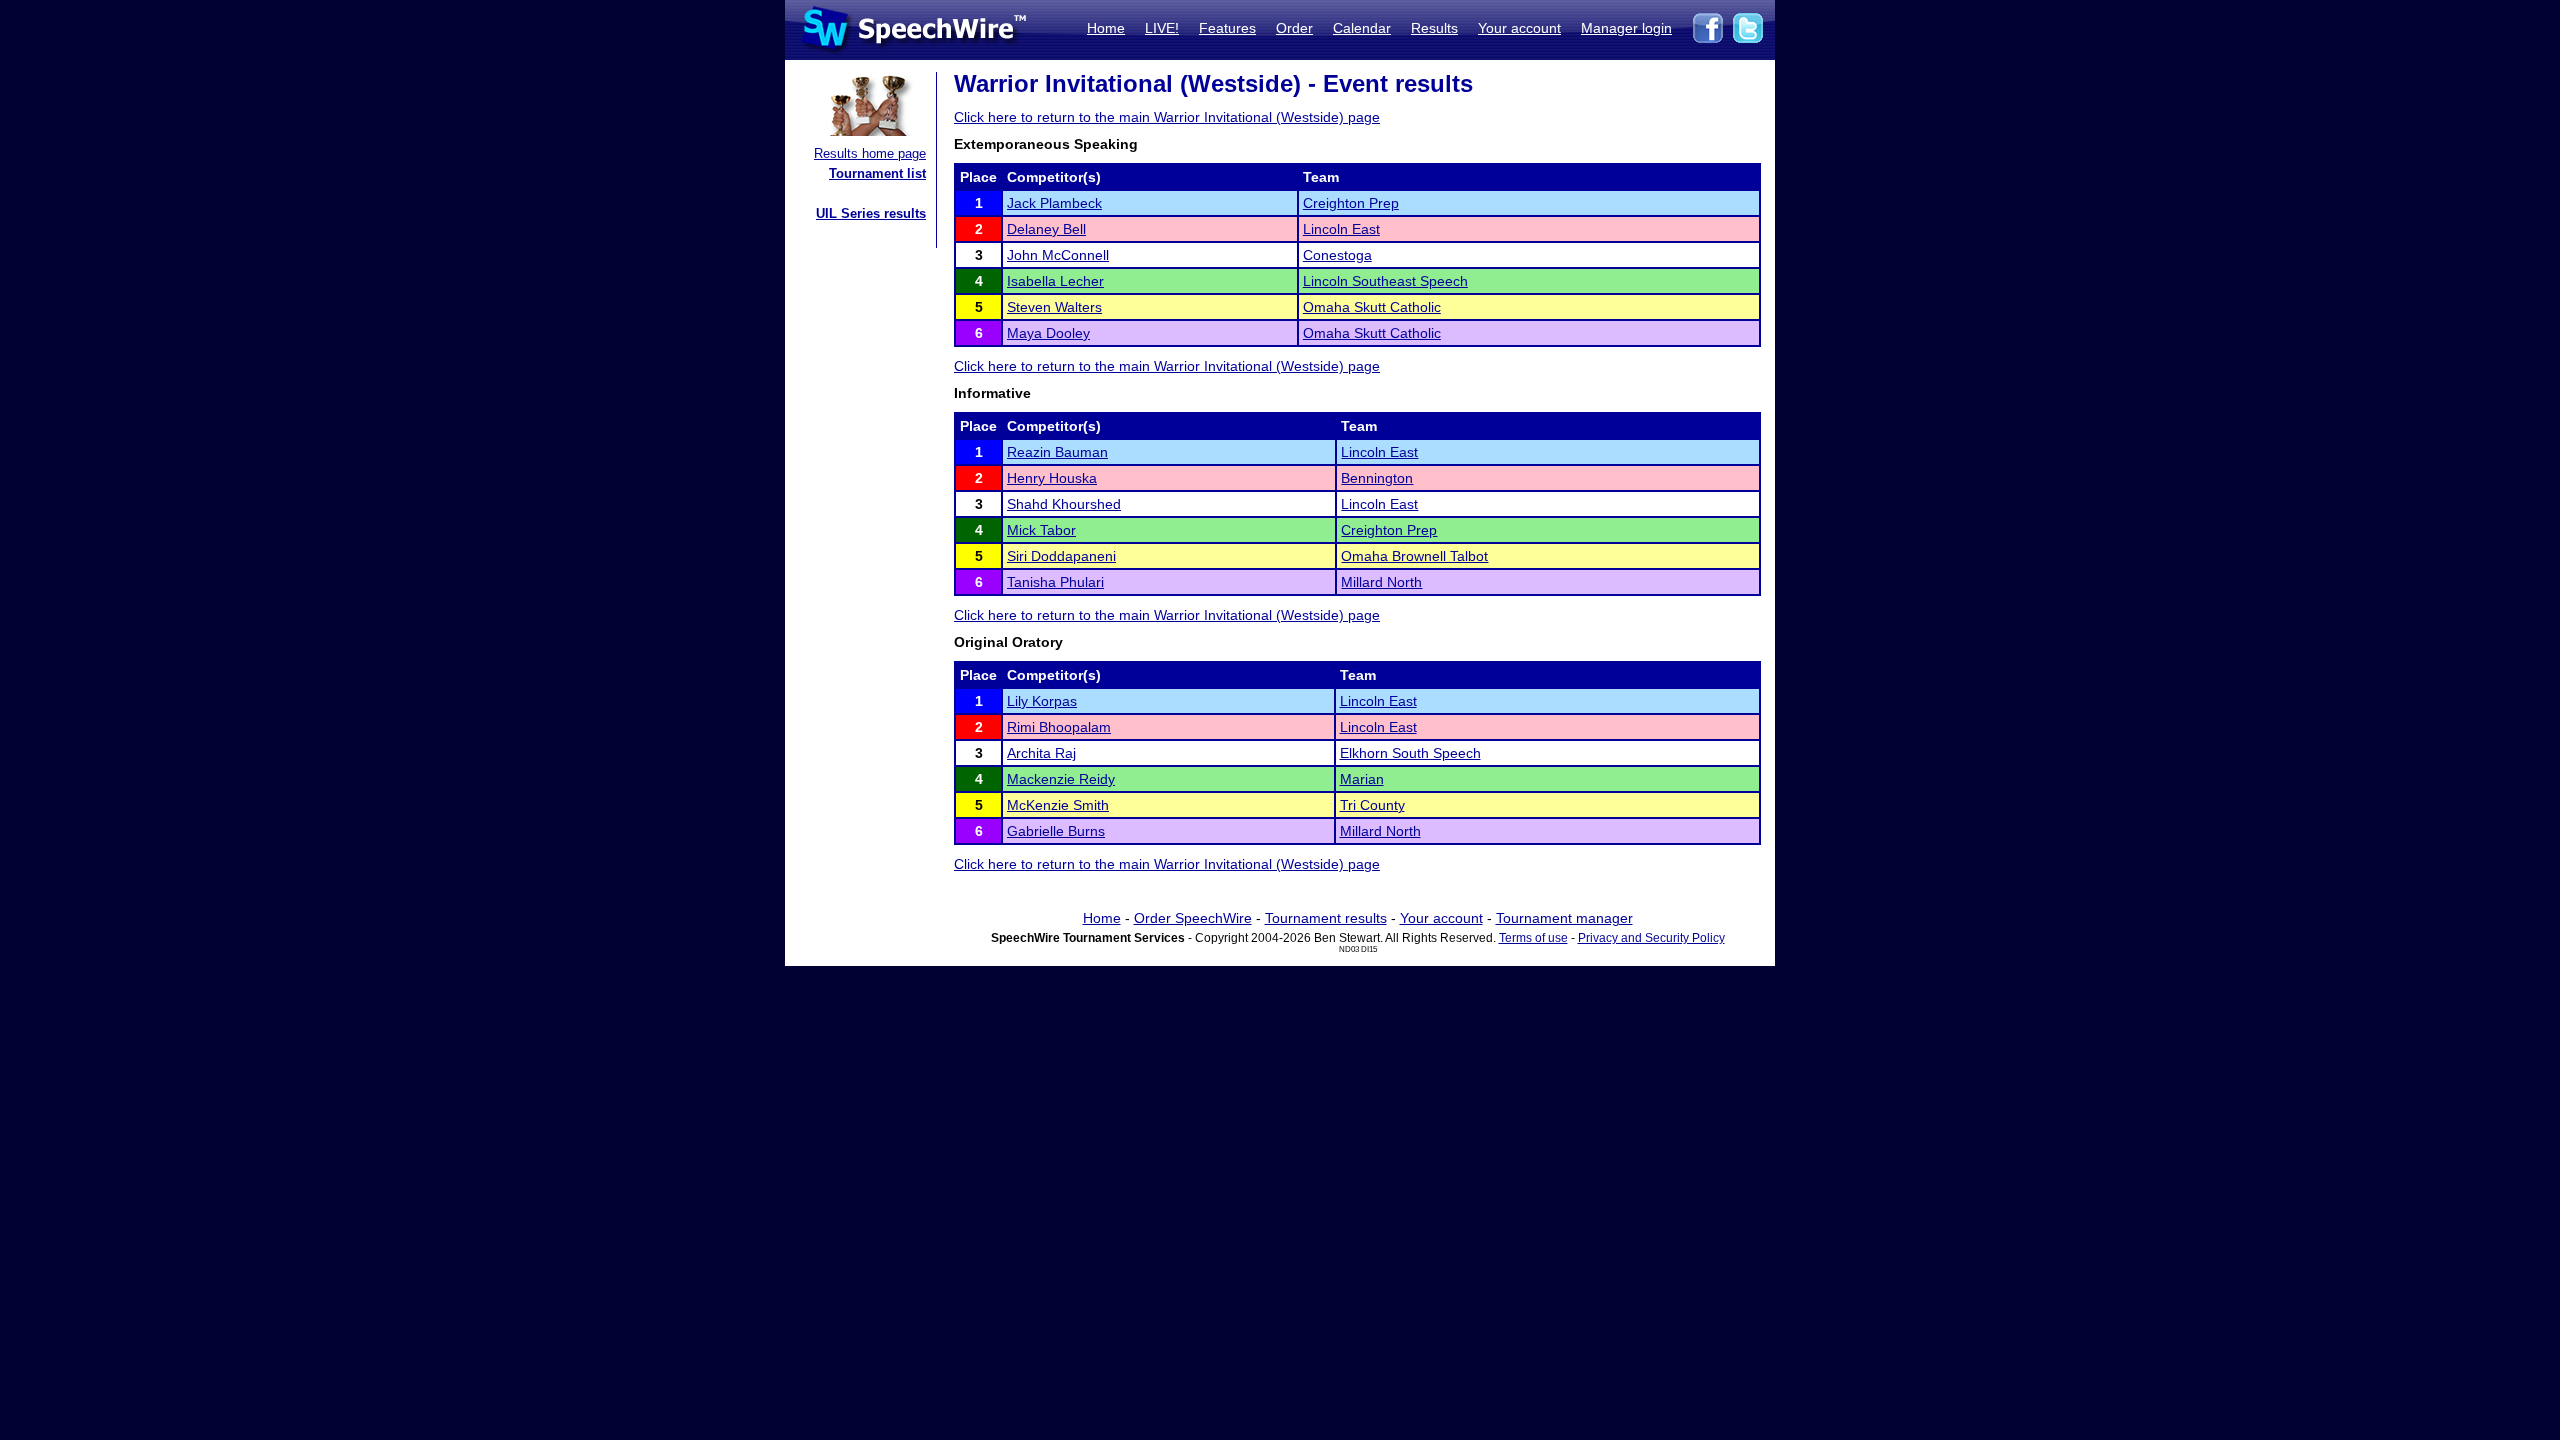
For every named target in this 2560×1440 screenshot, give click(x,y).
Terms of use (1533, 938)
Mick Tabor (1041, 530)
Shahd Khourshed (1064, 504)
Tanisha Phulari (1055, 582)
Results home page (870, 153)
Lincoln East (1341, 229)
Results (1434, 28)
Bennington (1377, 478)
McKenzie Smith (1058, 805)
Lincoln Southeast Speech (1385, 281)
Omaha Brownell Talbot (1414, 556)
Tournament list (877, 173)
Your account (1519, 28)
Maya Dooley (1048, 333)
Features (1227, 28)
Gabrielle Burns (1056, 831)
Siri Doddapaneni (1061, 556)
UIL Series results (871, 213)
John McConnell (1058, 255)
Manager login (1626, 28)
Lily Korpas (1042, 701)
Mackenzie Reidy (1061, 779)
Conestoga (1337, 255)
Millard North (1381, 582)
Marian (1362, 779)
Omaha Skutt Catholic (1372, 307)
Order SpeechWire (1193, 918)
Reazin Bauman (1057, 452)
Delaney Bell (1046, 229)
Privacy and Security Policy (1651, 938)
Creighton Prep (1351, 203)
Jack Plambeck (1054, 203)
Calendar (1362, 28)
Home (1106, 28)
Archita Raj (1041, 753)
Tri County (1372, 805)
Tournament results (1326, 918)
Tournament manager (1564, 918)
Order (1294, 28)
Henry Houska (1052, 478)
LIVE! (1162, 28)
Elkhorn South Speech (1410, 753)
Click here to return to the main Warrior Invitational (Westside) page (1167, 117)
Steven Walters (1054, 307)
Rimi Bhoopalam (1059, 727)
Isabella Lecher (1055, 281)
